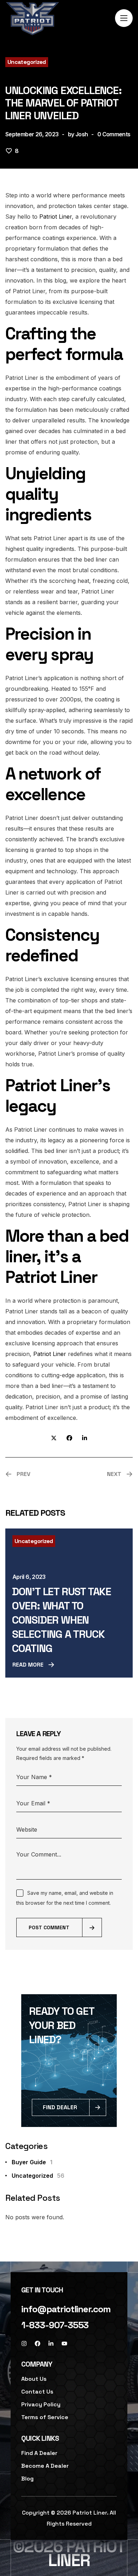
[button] (66, 2309)
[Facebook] (38, 2343)
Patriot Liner (56, 217)
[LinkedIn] (51, 2343)
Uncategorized (27, 62)
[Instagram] (24, 2343)
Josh (82, 134)
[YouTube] (64, 2343)
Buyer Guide (32, 2162)
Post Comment (49, 1927)
